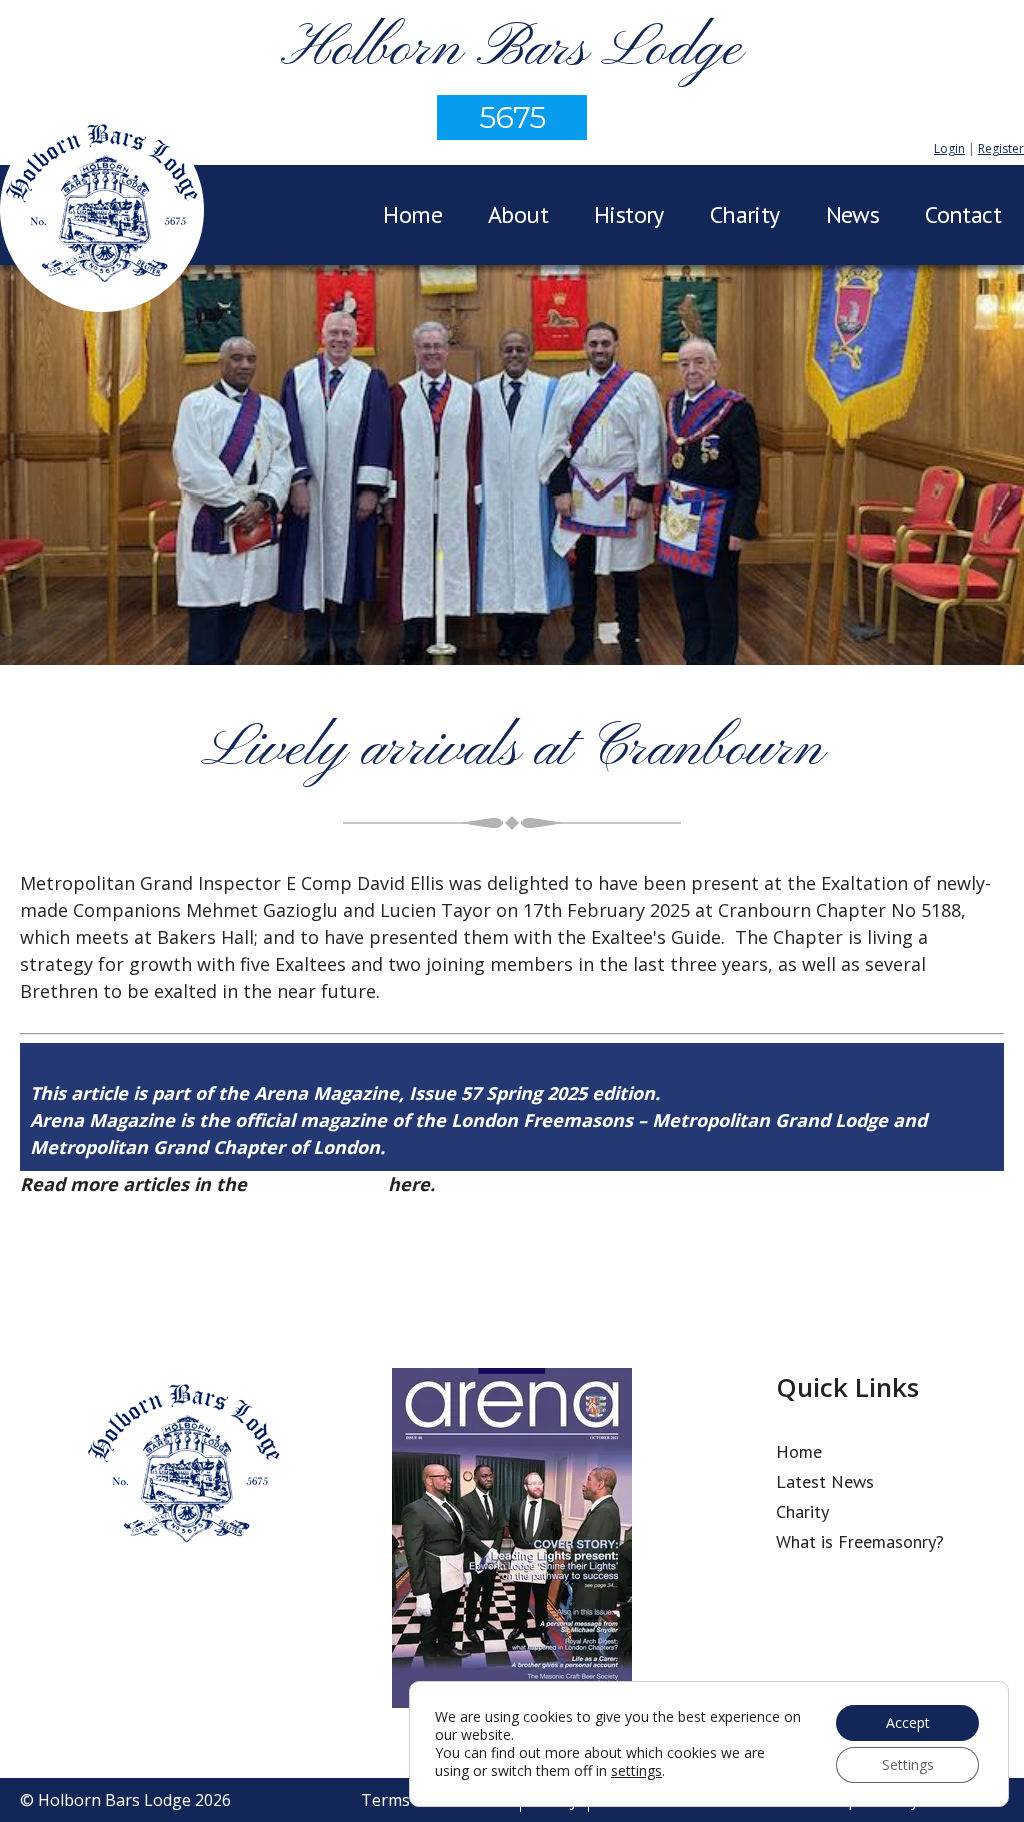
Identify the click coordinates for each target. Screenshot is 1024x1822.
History (629, 214)
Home (412, 214)
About (518, 214)
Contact (963, 214)
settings (636, 1771)
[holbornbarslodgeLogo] (102, 213)
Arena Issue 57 (317, 1184)
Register (1001, 148)
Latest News (825, 1481)
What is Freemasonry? (860, 1541)
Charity (745, 214)
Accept (908, 1722)
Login (949, 148)
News (853, 214)
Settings (908, 1764)
